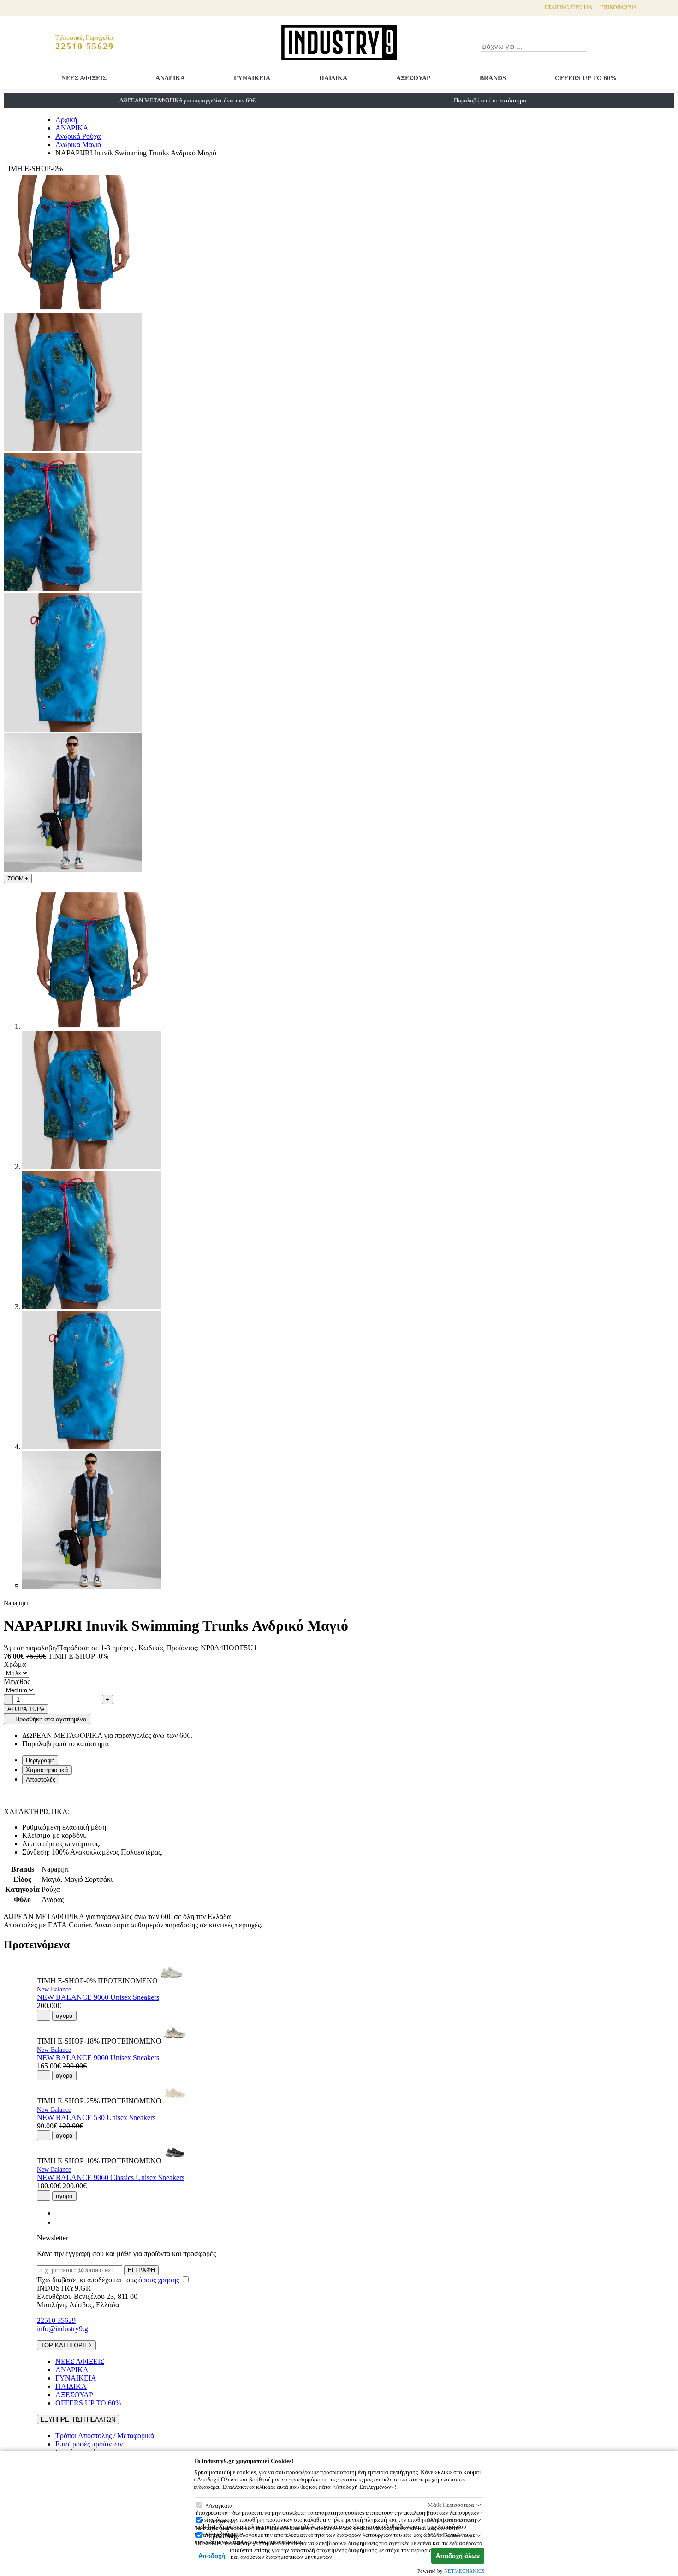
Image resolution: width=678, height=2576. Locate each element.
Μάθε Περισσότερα (451, 2505)
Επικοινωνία (619, 7)
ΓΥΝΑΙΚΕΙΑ (252, 78)
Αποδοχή (212, 2556)
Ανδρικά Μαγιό (78, 145)
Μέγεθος (17, 1681)
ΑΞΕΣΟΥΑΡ (413, 78)
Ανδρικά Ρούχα (78, 136)
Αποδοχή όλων (458, 2556)
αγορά (64, 2016)
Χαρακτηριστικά (47, 1770)
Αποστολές (41, 1780)
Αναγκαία (220, 2506)
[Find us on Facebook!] (59, 2213)
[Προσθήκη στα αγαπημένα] (44, 2015)
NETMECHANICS (464, 2571)
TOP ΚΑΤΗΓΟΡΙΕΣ (66, 2345)
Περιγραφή (40, 1760)
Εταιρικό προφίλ (569, 7)
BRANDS (493, 78)
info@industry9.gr (64, 2329)
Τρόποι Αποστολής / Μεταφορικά (105, 2436)
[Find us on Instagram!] (59, 2222)
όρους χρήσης (159, 2280)
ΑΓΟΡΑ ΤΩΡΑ (26, 1709)
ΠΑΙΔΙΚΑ (333, 78)
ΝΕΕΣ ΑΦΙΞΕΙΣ (84, 78)
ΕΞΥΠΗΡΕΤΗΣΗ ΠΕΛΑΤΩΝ (78, 2419)
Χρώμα (15, 1664)
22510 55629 (56, 2320)
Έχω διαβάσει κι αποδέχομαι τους (108, 2280)
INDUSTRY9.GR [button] (64, 2288)
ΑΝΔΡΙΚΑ (170, 78)
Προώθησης (223, 2536)
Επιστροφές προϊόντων (89, 2444)
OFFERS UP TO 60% (586, 78)
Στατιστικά (222, 2521)
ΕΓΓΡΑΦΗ (141, 2270)
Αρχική (66, 120)
